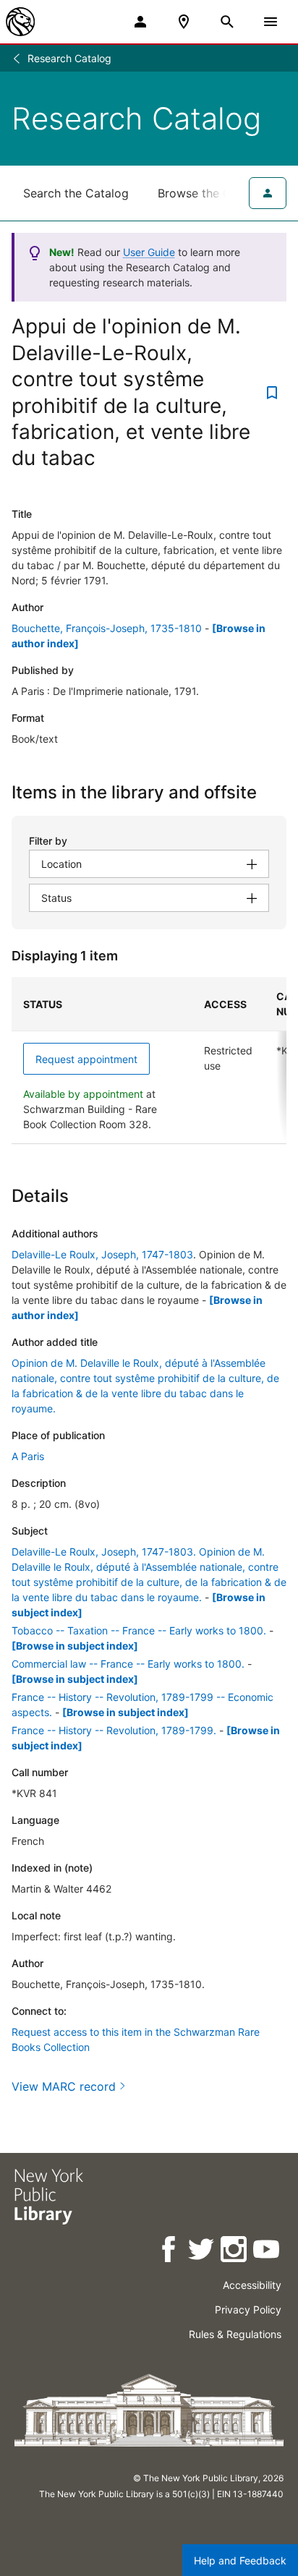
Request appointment (86, 1059)
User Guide (149, 252)
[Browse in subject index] (75, 1646)
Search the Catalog (76, 193)
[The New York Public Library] (20, 22)
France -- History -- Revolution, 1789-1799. (114, 1730)
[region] (149, 1061)
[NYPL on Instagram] (235, 2252)
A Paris (28, 1456)
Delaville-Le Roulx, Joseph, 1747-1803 (102, 1254)
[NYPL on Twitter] (202, 2252)
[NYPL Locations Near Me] (184, 22)
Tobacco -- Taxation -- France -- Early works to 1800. (139, 1630)
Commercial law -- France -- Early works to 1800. (128, 1664)
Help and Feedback (240, 2560)
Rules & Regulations (235, 2334)
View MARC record (64, 2086)
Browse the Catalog (212, 193)
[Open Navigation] (271, 22)
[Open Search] (227, 22)
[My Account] (140, 22)
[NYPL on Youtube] (267, 2252)
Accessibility (252, 2285)
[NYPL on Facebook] (170, 2252)
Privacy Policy (248, 2310)
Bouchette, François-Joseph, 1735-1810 (107, 628)
